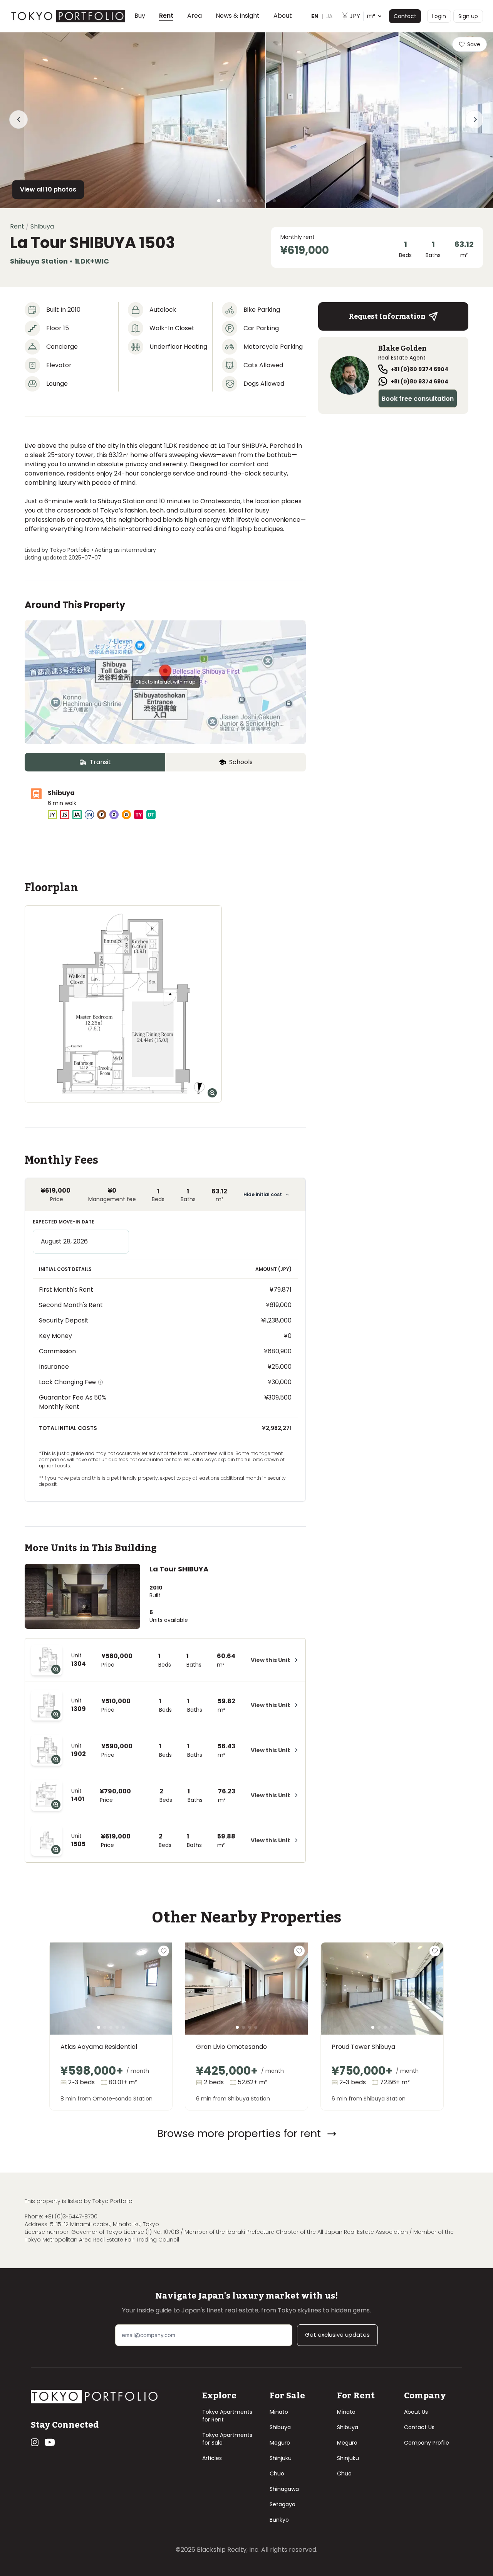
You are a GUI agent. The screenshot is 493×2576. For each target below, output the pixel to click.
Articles (212, 2458)
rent (17, 226)
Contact (405, 16)
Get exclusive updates (337, 2335)
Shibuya (280, 2427)
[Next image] (154, 1998)
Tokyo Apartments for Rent (227, 2416)
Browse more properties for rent (239, 2133)
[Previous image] (68, 1998)
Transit (100, 762)
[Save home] (164, 1951)
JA (329, 16)
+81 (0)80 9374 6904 (419, 369)
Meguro (280, 2443)
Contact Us (419, 2427)
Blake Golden (402, 348)
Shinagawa (284, 2489)
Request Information (387, 316)
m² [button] (362, 16)
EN (315, 16)
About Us (416, 2412)
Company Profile (427, 2443)
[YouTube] (50, 2442)
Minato (279, 2412)
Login (439, 16)
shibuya (42, 226)
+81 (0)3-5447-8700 (71, 2216)
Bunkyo (279, 2520)
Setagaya (283, 2504)
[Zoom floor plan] (212, 1093)
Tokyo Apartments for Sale (227, 2439)
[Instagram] (35, 2442)
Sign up (468, 16)
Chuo (277, 2473)
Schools (241, 762)
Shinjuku (281, 2458)
